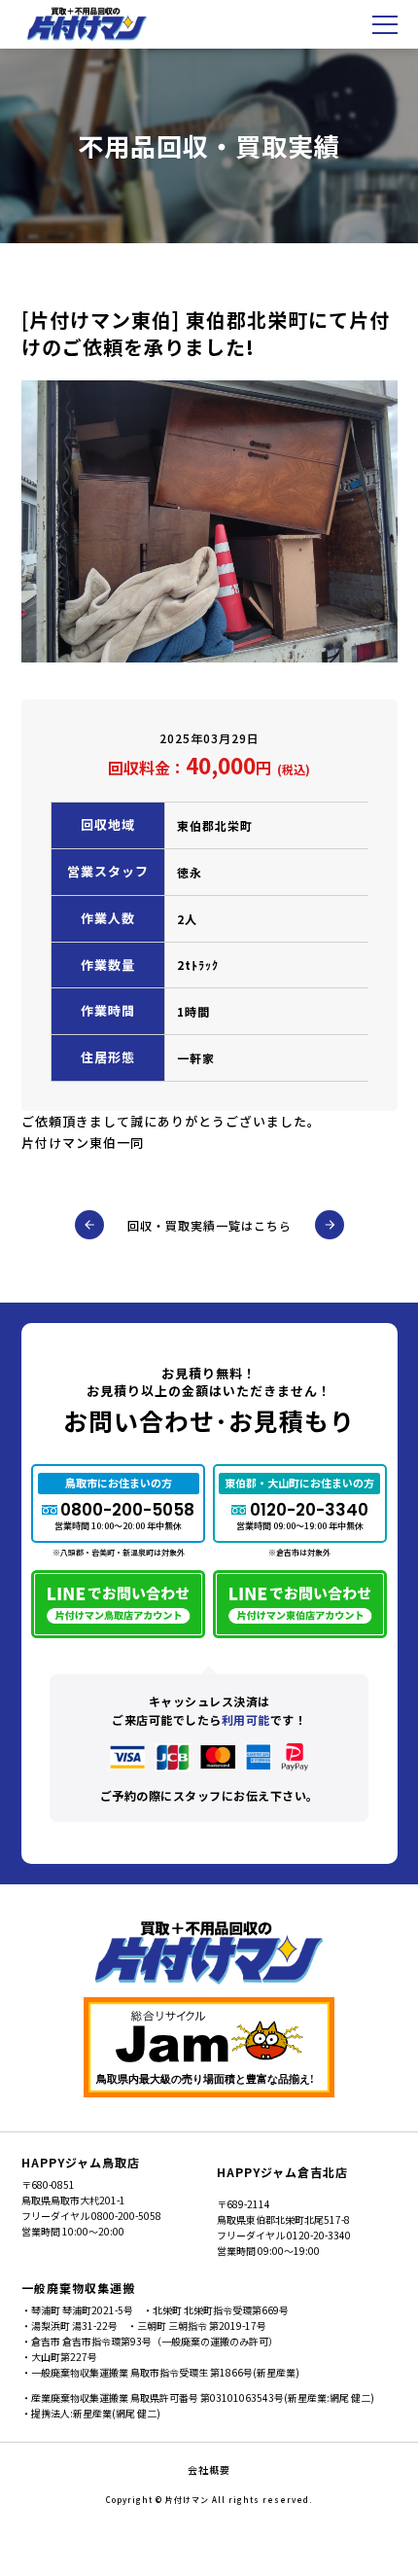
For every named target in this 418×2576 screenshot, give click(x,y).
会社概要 (209, 2469)
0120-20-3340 (309, 1510)
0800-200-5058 (127, 1510)
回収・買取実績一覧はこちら (209, 1225)
